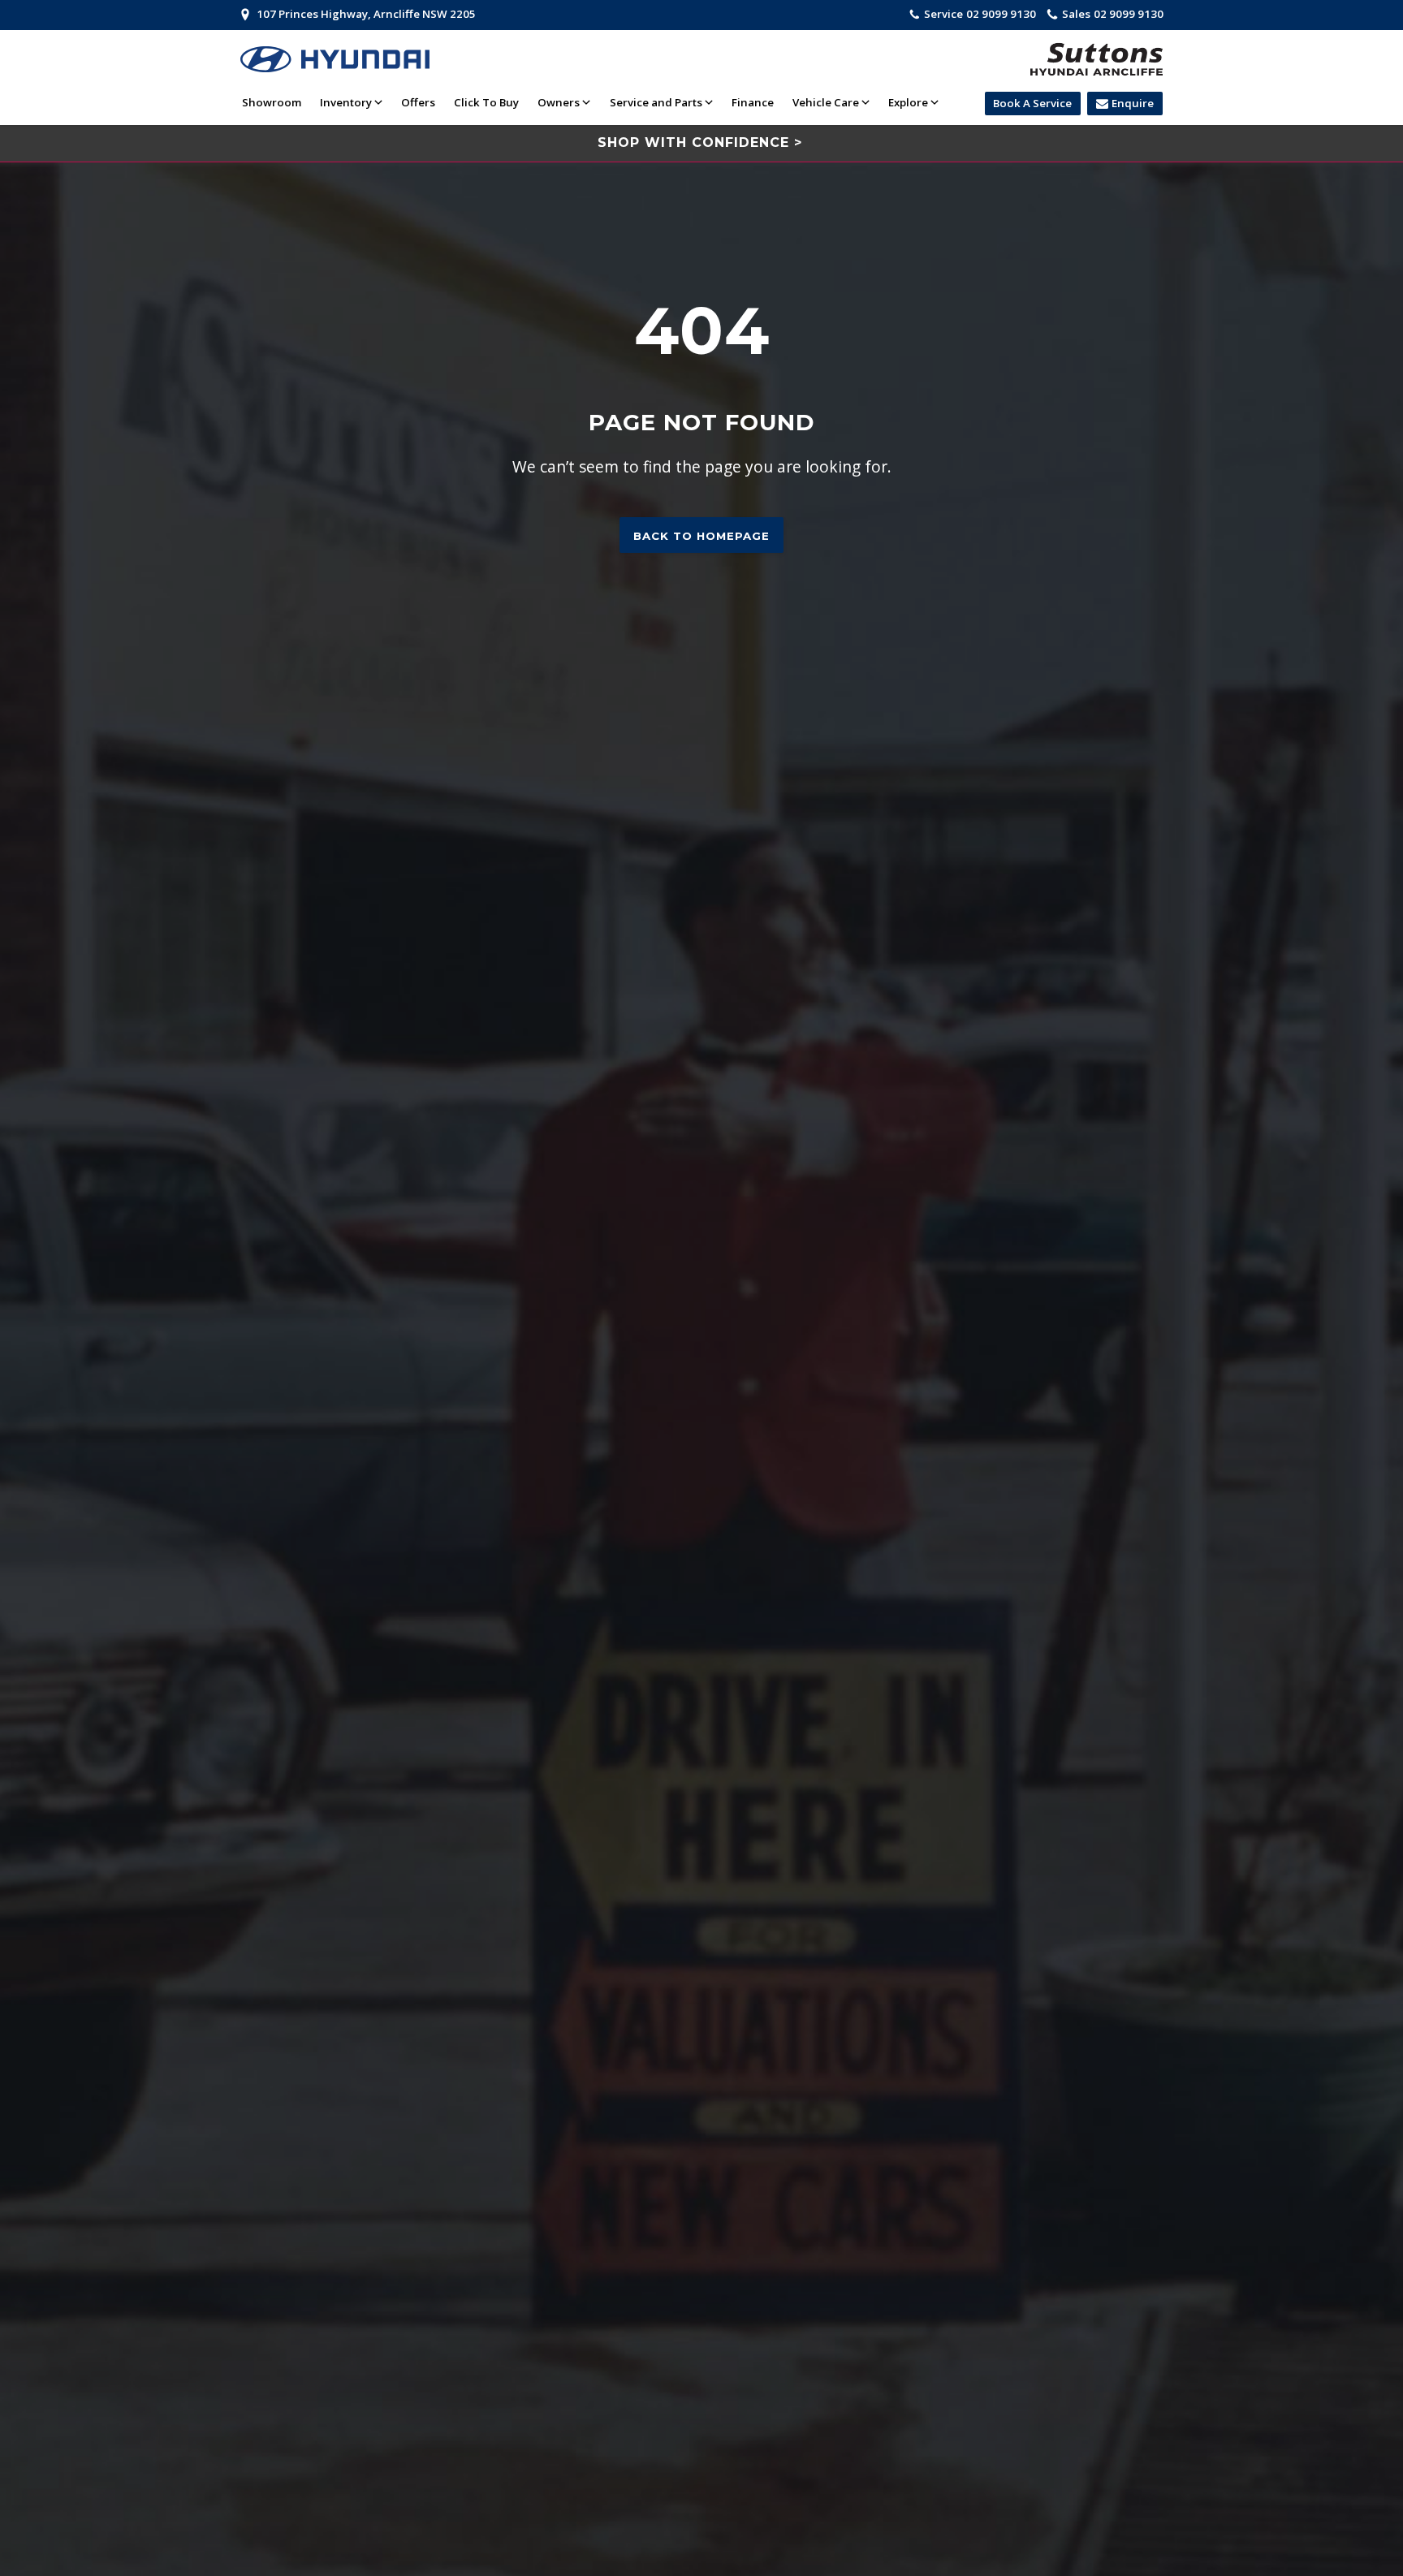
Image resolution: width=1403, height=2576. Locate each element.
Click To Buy (486, 102)
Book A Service (1032, 103)
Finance (753, 102)
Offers (418, 102)
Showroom (272, 102)
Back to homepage (701, 536)
